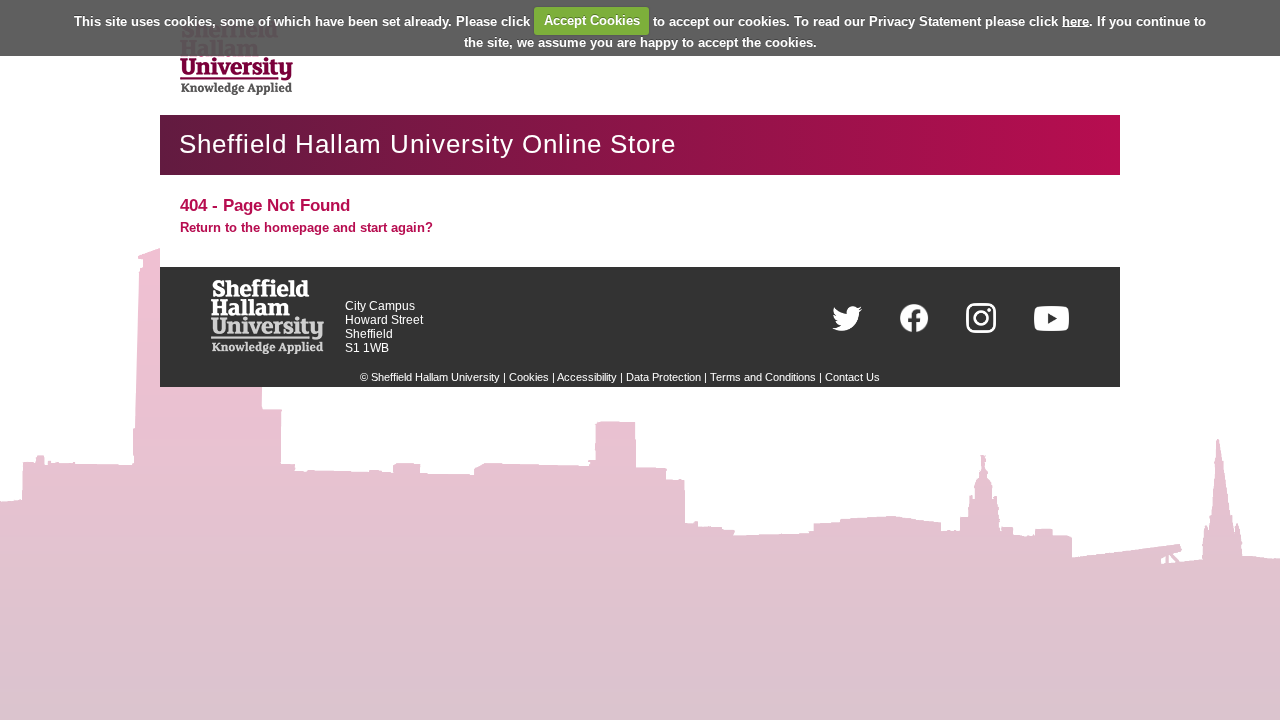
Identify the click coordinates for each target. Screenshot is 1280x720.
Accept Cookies (592, 20)
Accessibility (587, 377)
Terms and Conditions (763, 377)
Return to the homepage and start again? (306, 227)
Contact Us (852, 377)
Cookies (529, 377)
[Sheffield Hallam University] (267, 349)
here (1075, 20)
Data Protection (663, 377)
